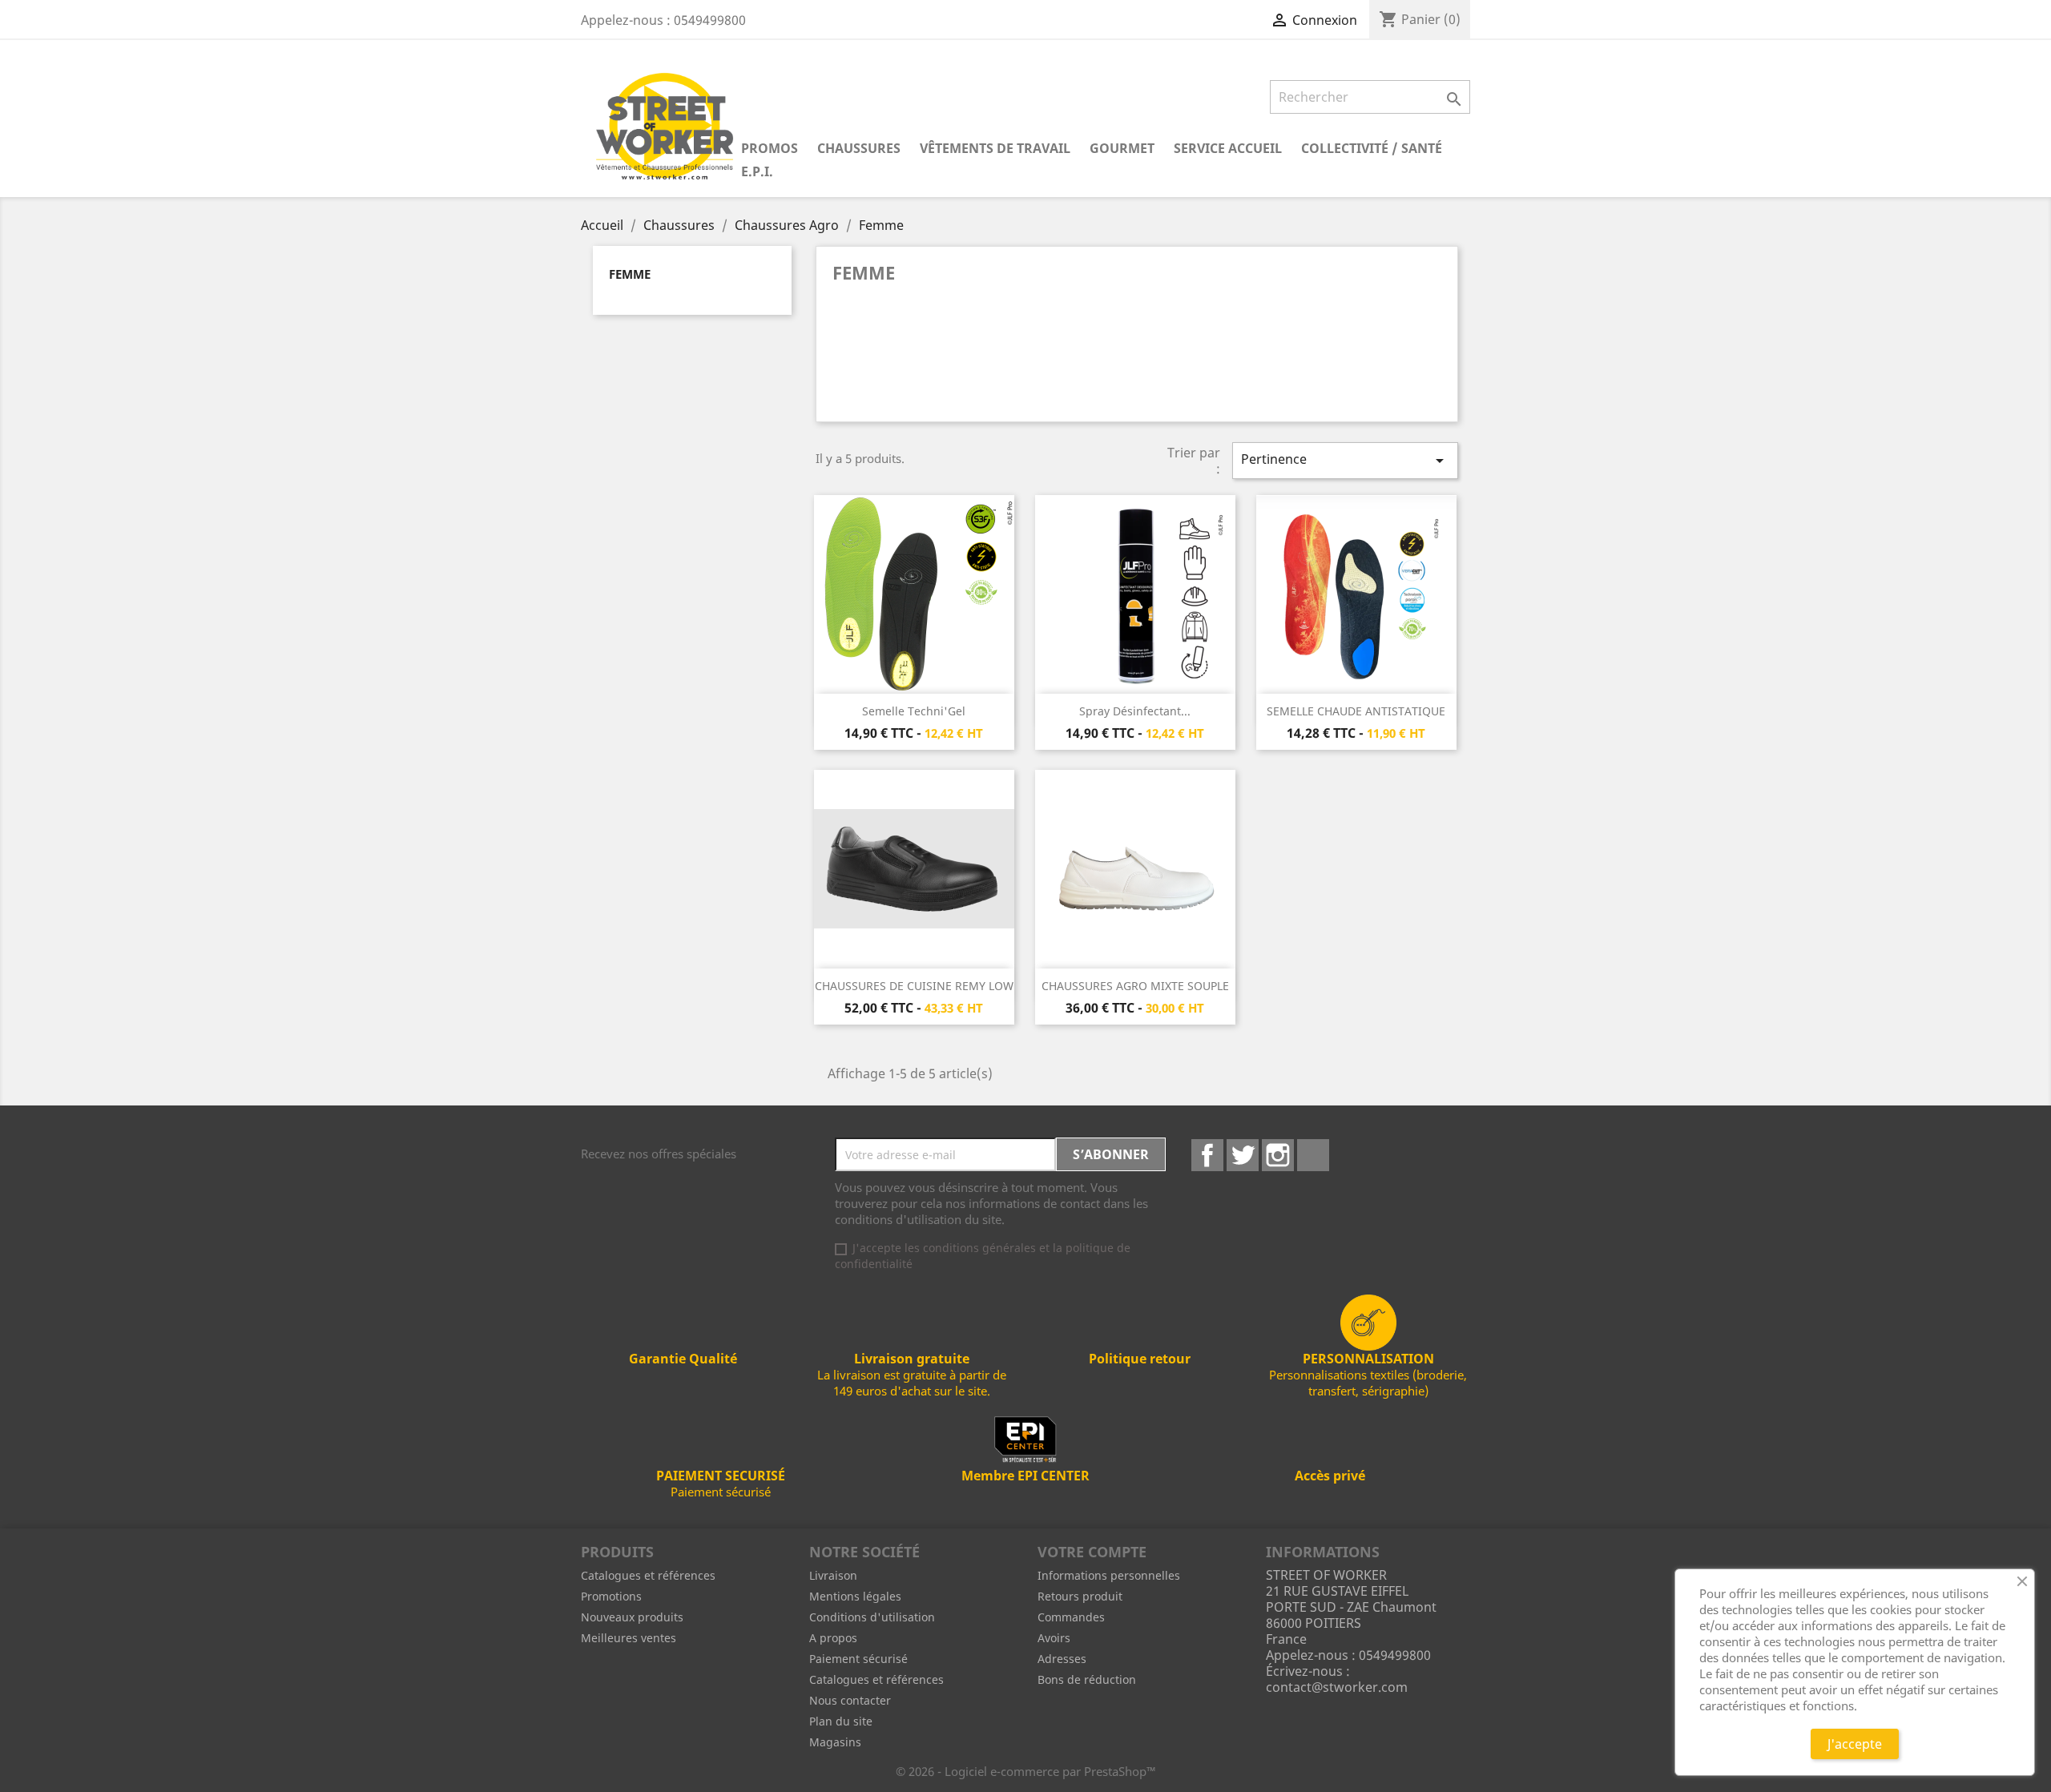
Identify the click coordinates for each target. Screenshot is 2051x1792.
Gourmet (1122, 148)
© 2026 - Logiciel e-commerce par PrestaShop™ (1026, 1771)
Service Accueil (1228, 148)
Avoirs (1054, 1638)
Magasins (835, 1742)
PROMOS (770, 148)
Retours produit (1080, 1596)
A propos (833, 1638)
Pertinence (1345, 460)
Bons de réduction (1087, 1679)
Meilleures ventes (629, 1638)
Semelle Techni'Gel (914, 711)
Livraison (833, 1575)
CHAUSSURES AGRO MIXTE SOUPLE (1135, 986)
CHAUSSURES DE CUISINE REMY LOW (914, 986)
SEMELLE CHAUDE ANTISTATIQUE (1356, 711)
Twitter (1243, 1155)
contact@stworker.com (1337, 1687)
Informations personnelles (1109, 1575)
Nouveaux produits (632, 1617)
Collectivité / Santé (1372, 148)
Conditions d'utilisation (872, 1617)
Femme (630, 274)
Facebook (1207, 1155)
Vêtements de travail (995, 148)
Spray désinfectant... (1135, 711)
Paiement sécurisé (858, 1659)
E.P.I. (757, 171)
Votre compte (1092, 1552)
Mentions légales (855, 1596)
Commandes (1071, 1617)
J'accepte (1855, 1744)
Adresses (1062, 1659)
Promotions (611, 1596)
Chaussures (859, 148)
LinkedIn (1313, 1155)
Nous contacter (850, 1700)
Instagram (1278, 1155)
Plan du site (841, 1721)
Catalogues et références (648, 1575)
